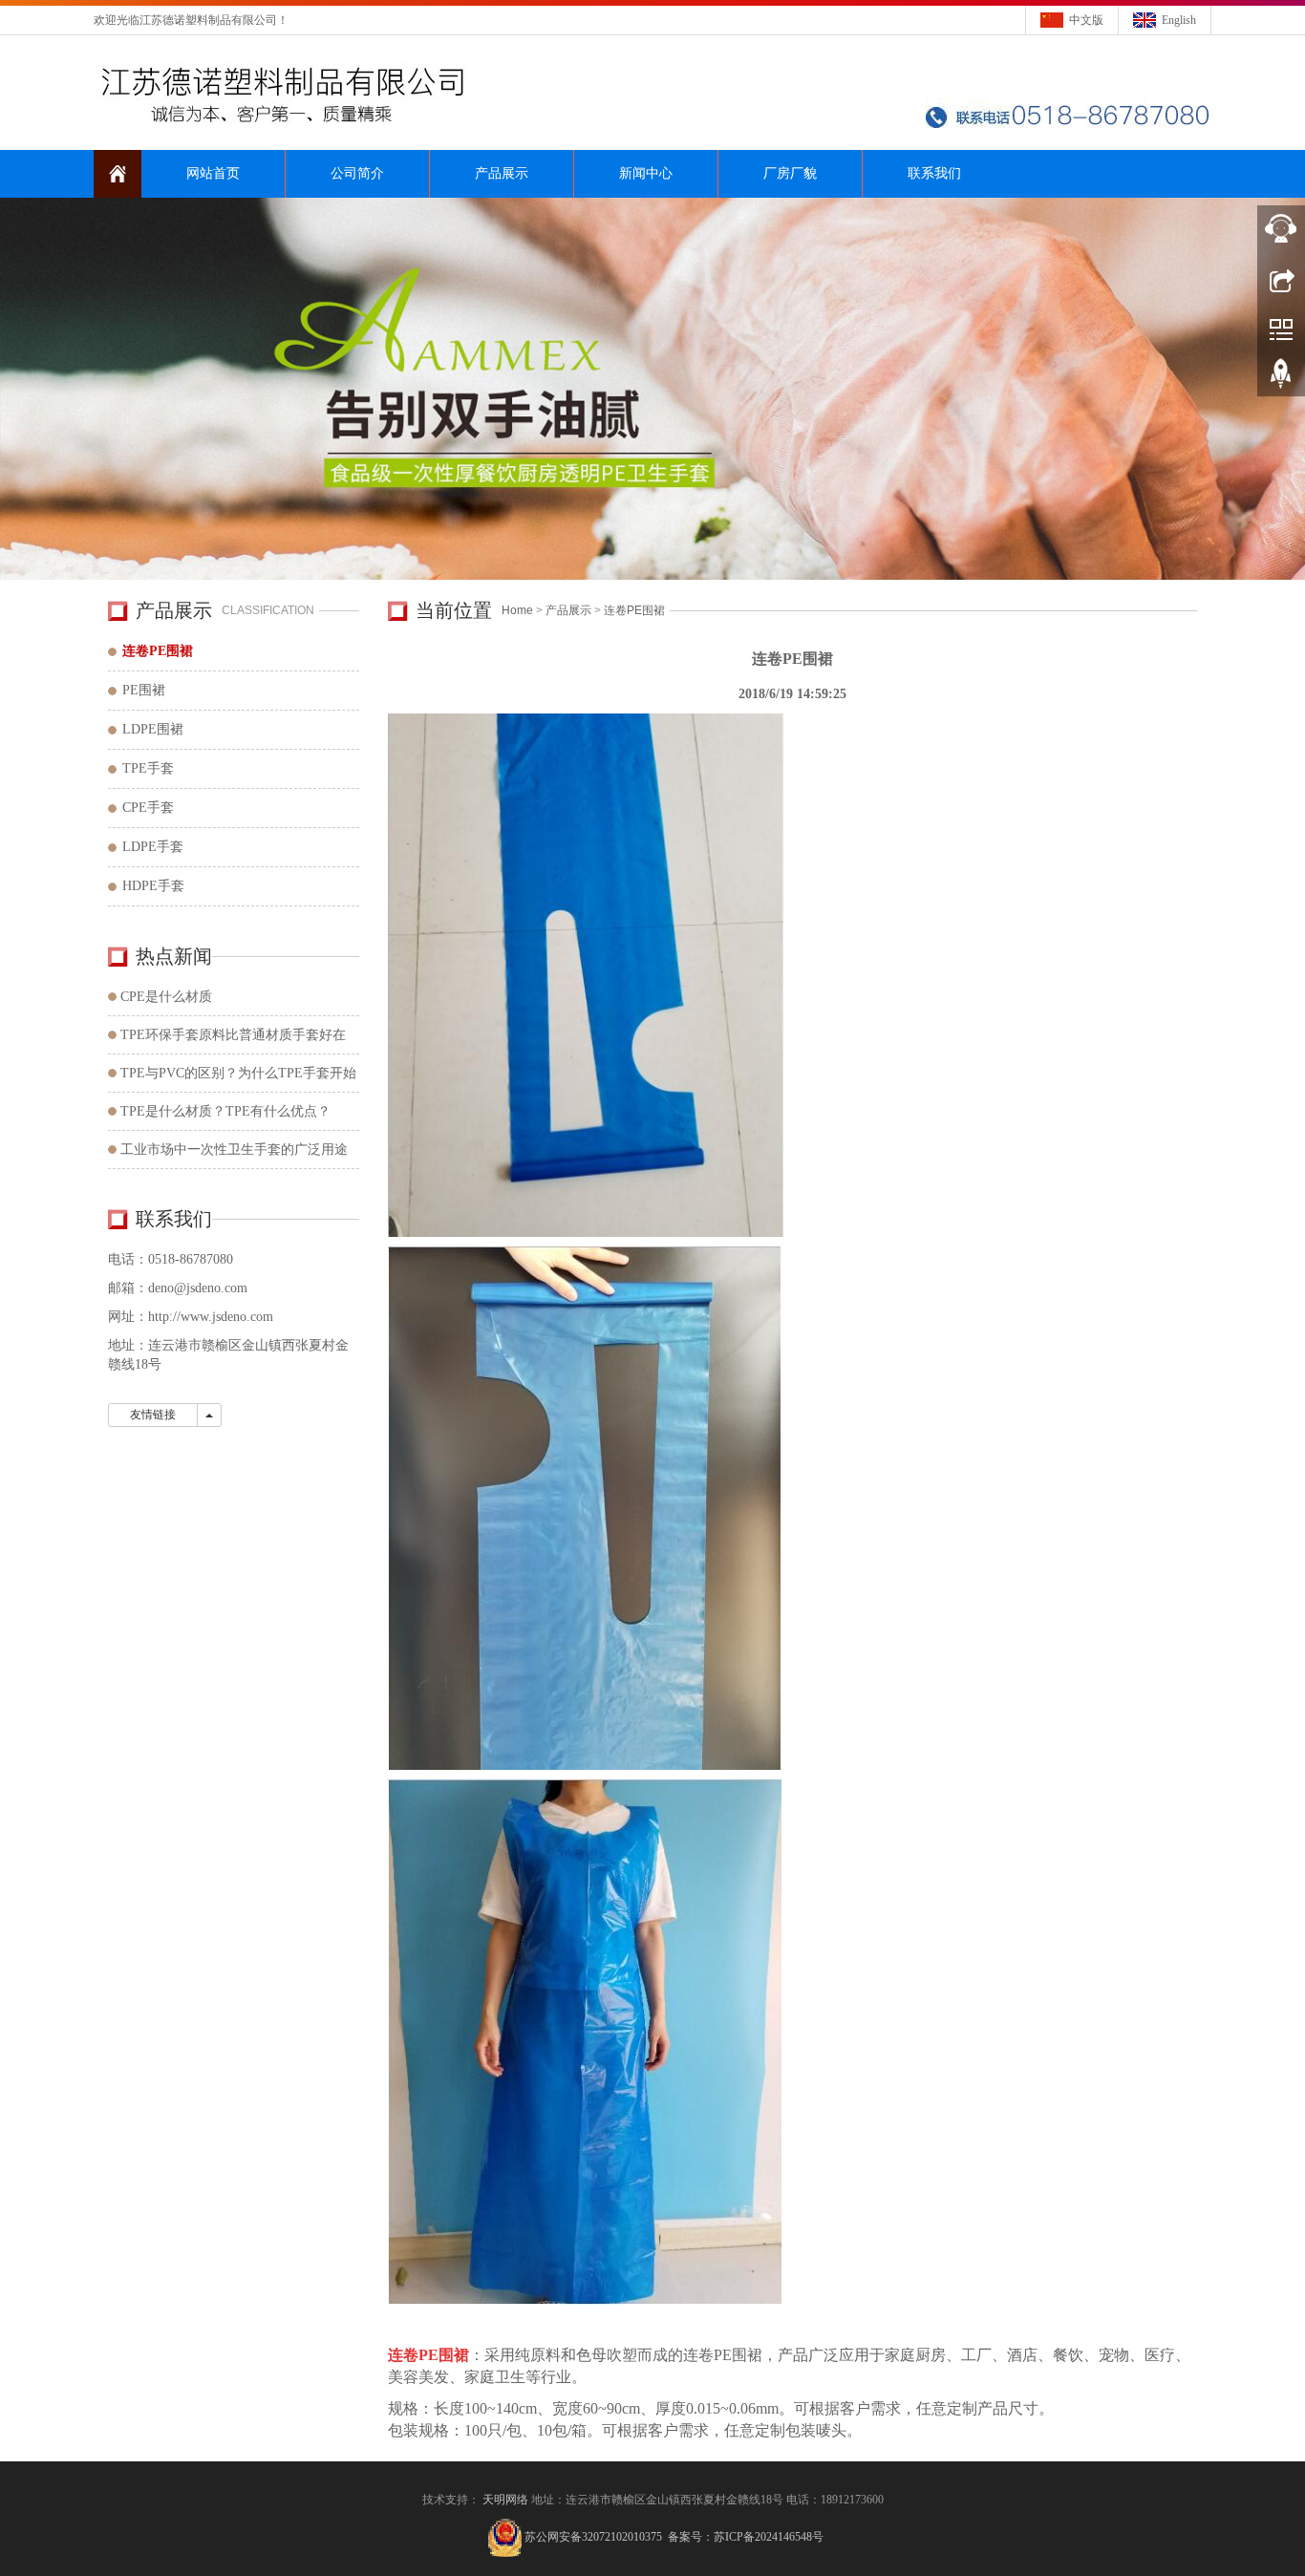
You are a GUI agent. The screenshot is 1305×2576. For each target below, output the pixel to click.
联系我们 (934, 173)
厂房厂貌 (790, 173)
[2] (652, 389)
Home (517, 610)
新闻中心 (646, 173)
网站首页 (213, 173)
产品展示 (502, 173)
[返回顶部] (1281, 380)
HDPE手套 (153, 886)
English (1179, 20)
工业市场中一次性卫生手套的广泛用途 (234, 1150)
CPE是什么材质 (166, 997)
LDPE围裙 (153, 729)
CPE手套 (148, 808)
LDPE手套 (153, 847)
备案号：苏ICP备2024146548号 (746, 2537)
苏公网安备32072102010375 (593, 2537)
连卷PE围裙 (634, 610)
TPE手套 (148, 768)
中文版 (1086, 20)
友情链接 (153, 1415)
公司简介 (357, 173)
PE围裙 (144, 690)
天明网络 (505, 2500)
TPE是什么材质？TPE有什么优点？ (225, 1111)
